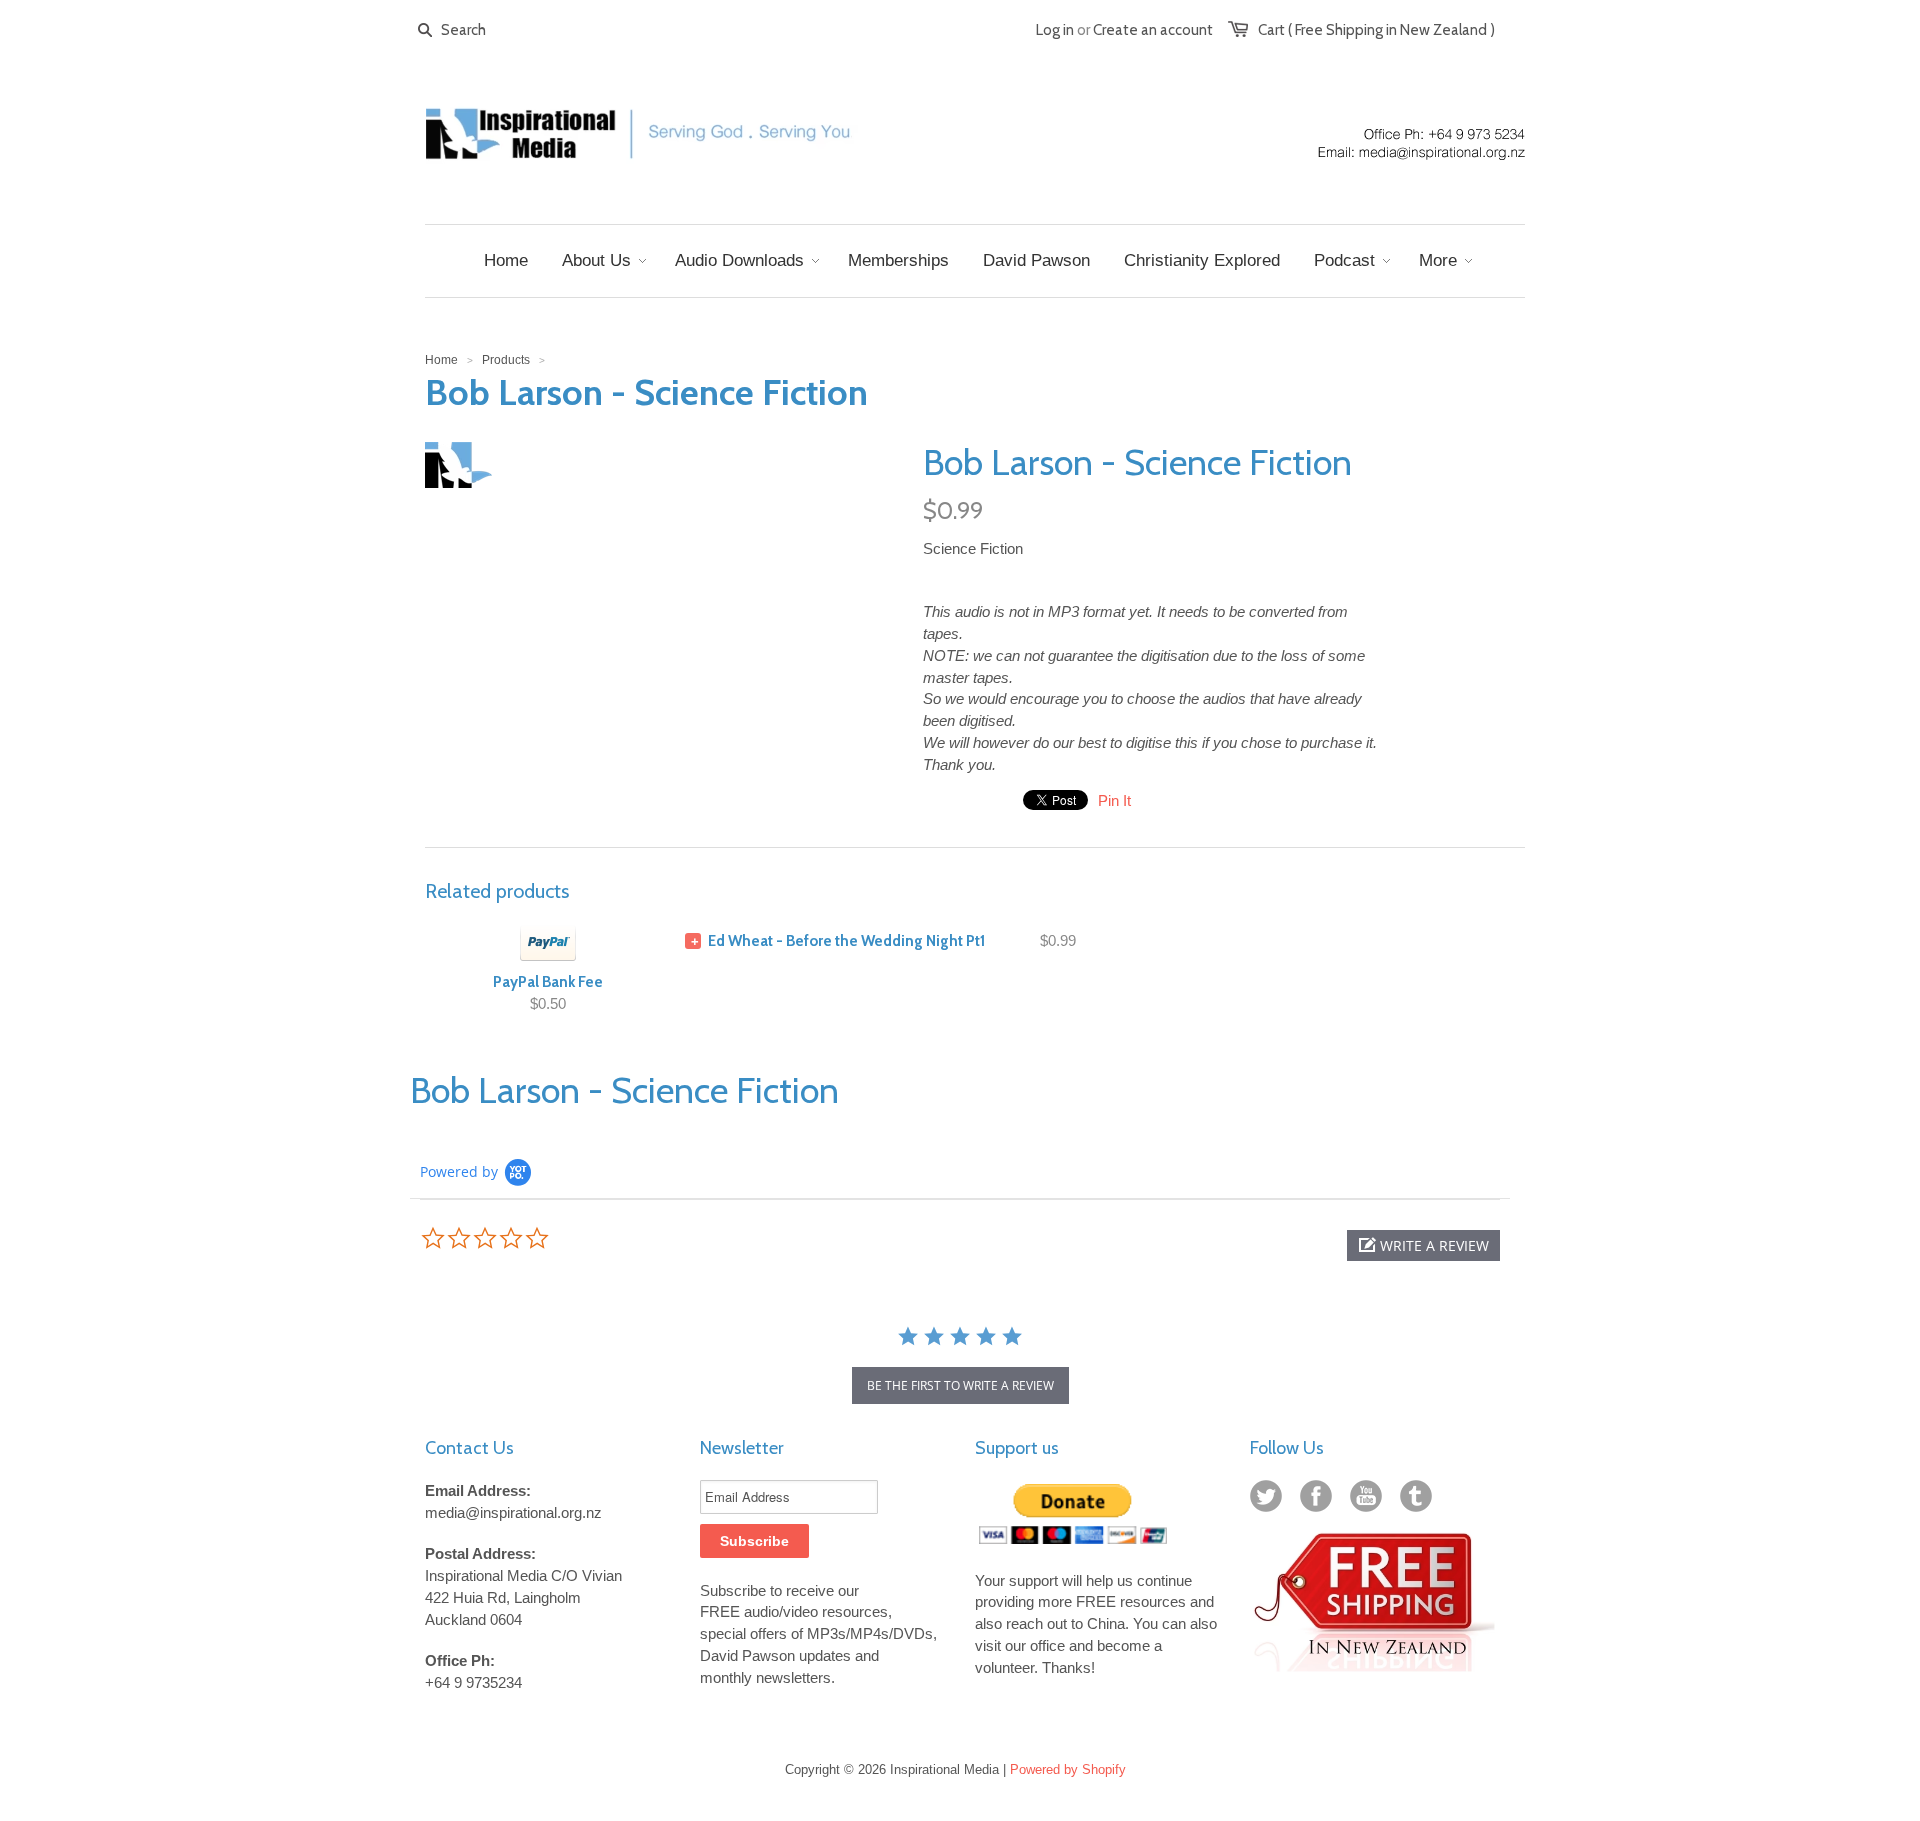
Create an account (1153, 30)
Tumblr (1420, 1500)
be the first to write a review (960, 1385)
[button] (1423, 1245)
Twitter (1270, 1500)
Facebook (1320, 1500)
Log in (1055, 30)
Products (506, 360)
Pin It (1114, 800)
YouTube (1370, 1500)
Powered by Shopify (1068, 1769)
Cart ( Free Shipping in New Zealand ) (1376, 30)
